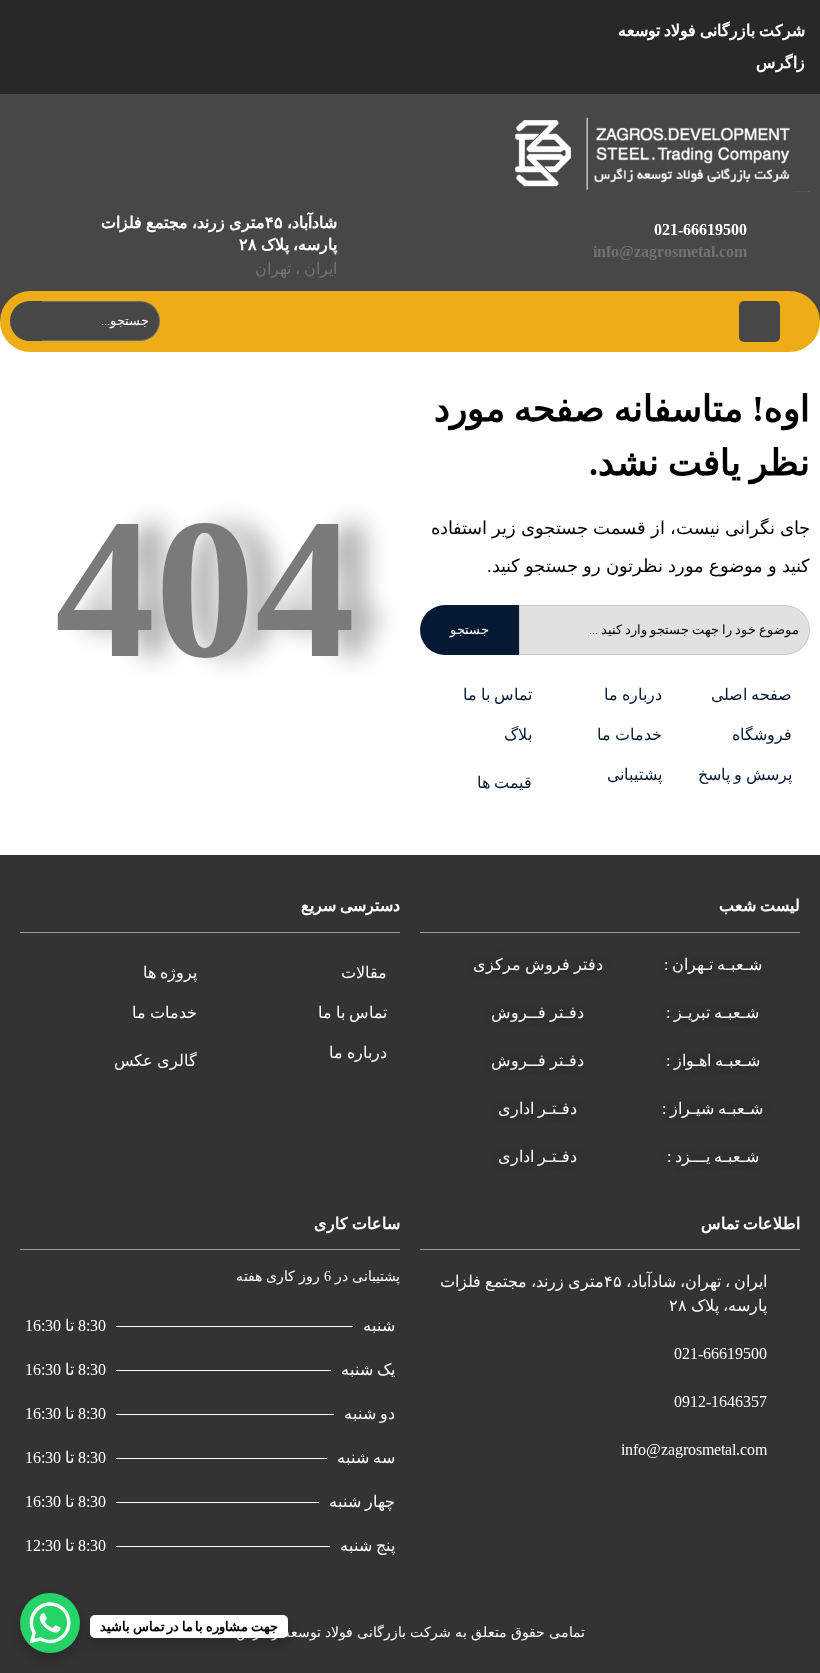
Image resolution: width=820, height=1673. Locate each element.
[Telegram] (346, 47)
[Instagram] (440, 47)
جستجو (469, 629)
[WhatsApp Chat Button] (50, 1623)
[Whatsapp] (393, 47)
